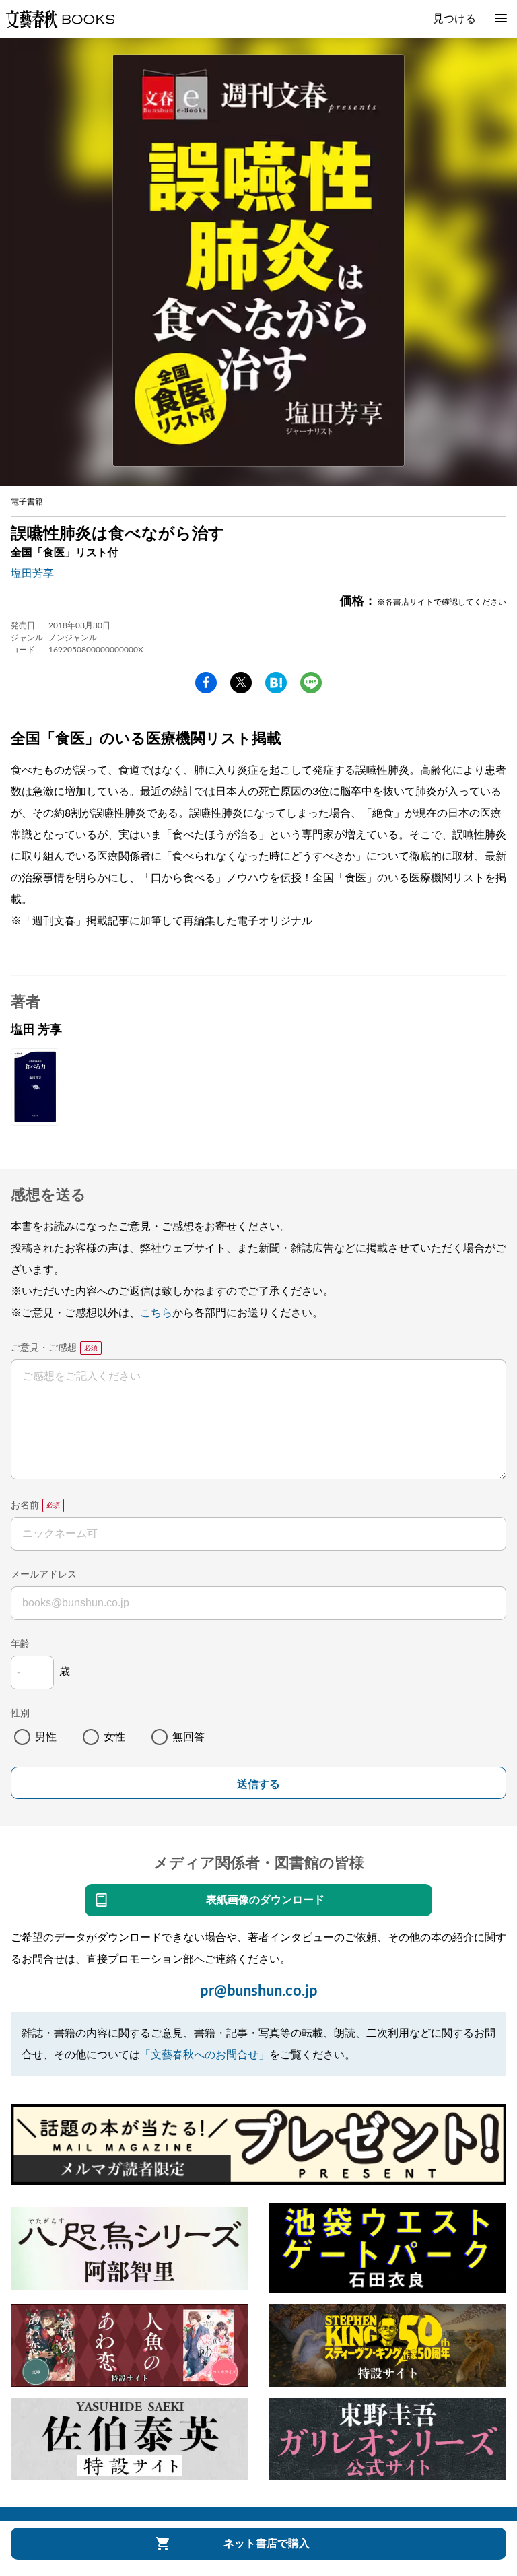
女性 (114, 1737)
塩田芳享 (32, 574)
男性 (46, 1737)
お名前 (25, 1505)
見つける (454, 19)
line (311, 683)
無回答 (188, 1737)
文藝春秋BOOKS (60, 19)
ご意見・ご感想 (44, 1348)
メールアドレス (44, 1575)
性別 (20, 1714)
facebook (206, 683)
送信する (258, 1784)
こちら (156, 1313)
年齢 (20, 1644)
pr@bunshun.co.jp (259, 1991)
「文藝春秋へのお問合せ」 (205, 2055)
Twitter (241, 683)
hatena (276, 683)
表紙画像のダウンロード (265, 1900)
